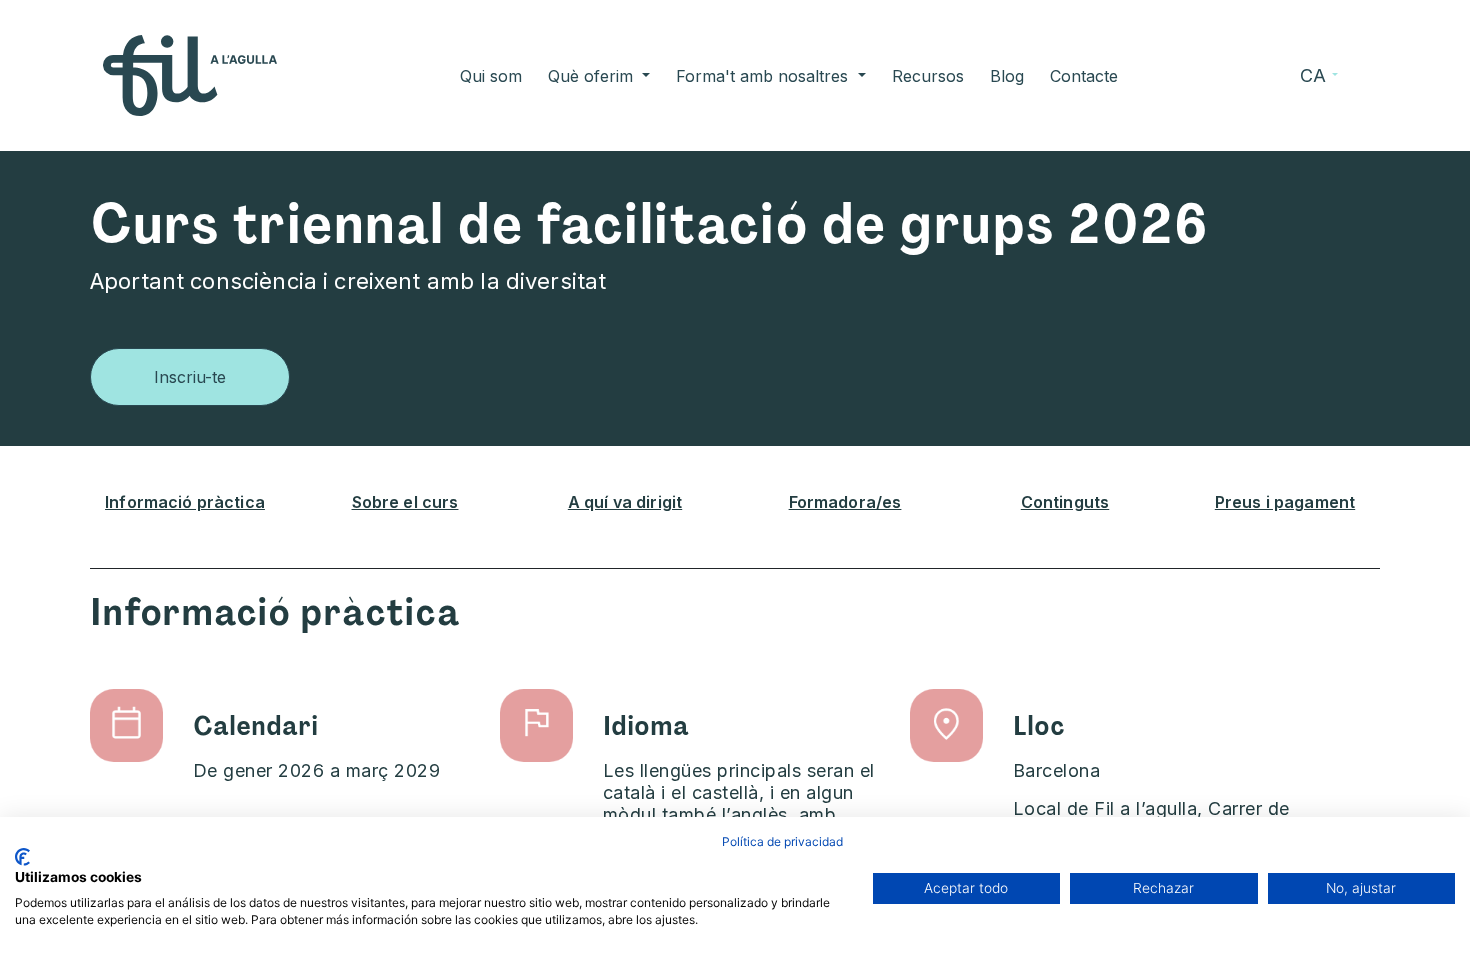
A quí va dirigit (625, 502)
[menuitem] (491, 76)
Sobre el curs (405, 502)
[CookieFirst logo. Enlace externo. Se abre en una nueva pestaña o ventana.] (22, 857)
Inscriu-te (190, 377)
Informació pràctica (185, 502)
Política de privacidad (782, 841)
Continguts (1065, 502)
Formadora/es (845, 502)
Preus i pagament (1285, 502)
